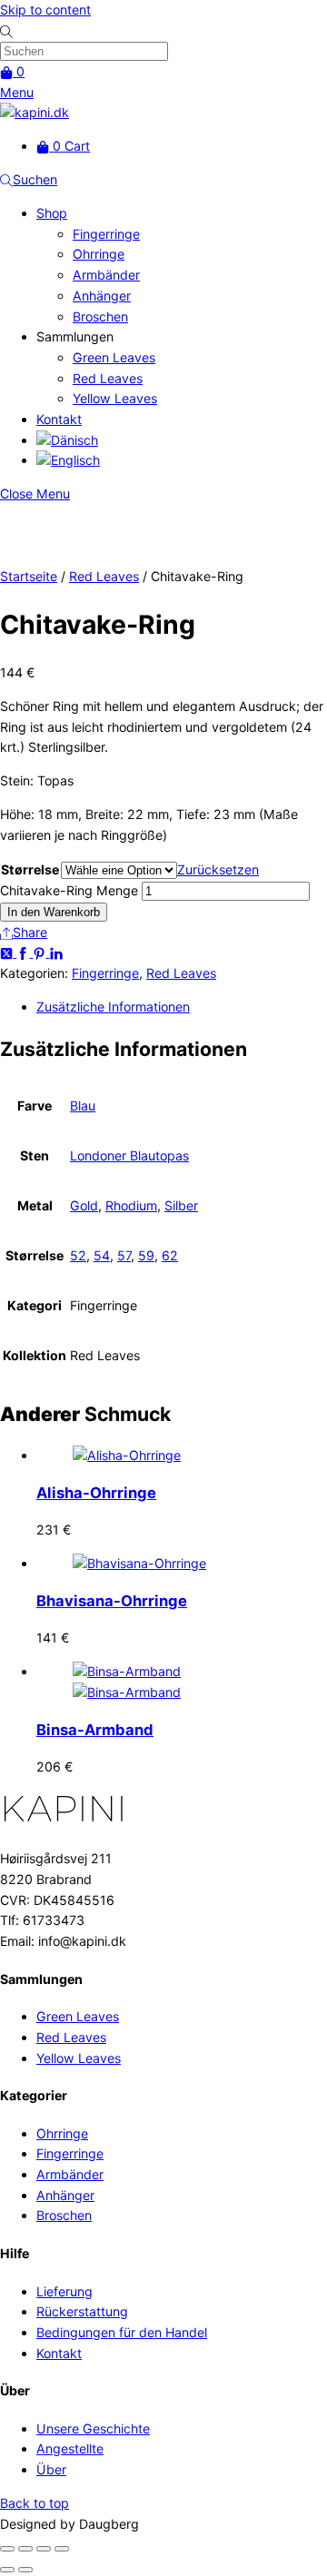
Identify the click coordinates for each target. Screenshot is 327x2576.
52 (78, 1255)
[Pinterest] (41, 952)
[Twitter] (8, 952)
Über (51, 2469)
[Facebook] (25, 952)
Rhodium (131, 1205)
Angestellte (70, 2448)
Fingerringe (106, 234)
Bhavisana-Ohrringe (112, 1601)
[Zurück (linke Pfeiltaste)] (7, 2570)
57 (124, 1255)
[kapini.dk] (35, 112)
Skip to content (45, 10)
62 (170, 1255)
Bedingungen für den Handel (122, 2332)
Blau (83, 1105)
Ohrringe (99, 254)
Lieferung (64, 2291)
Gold (84, 1205)
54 (102, 1255)
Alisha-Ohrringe (96, 1493)
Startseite (29, 576)
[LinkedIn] (56, 952)
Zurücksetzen (218, 869)
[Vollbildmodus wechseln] (25, 2549)
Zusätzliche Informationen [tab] (113, 1007)
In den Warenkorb (54, 912)
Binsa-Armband (95, 1730)
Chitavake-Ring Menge (69, 890)
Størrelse (30, 869)
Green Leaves (114, 357)
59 (146, 1255)
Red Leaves (108, 378)
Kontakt (59, 419)
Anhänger (102, 296)
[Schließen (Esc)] (62, 2549)
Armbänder (106, 275)
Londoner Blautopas (129, 1155)
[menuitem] (67, 440)
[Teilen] (44, 2549)
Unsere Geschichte (93, 2428)
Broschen (100, 316)
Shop (52, 213)
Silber (181, 1205)
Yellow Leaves (115, 398)
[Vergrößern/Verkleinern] (7, 2549)
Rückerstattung (82, 2311)
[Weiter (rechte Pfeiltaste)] (25, 2570)
